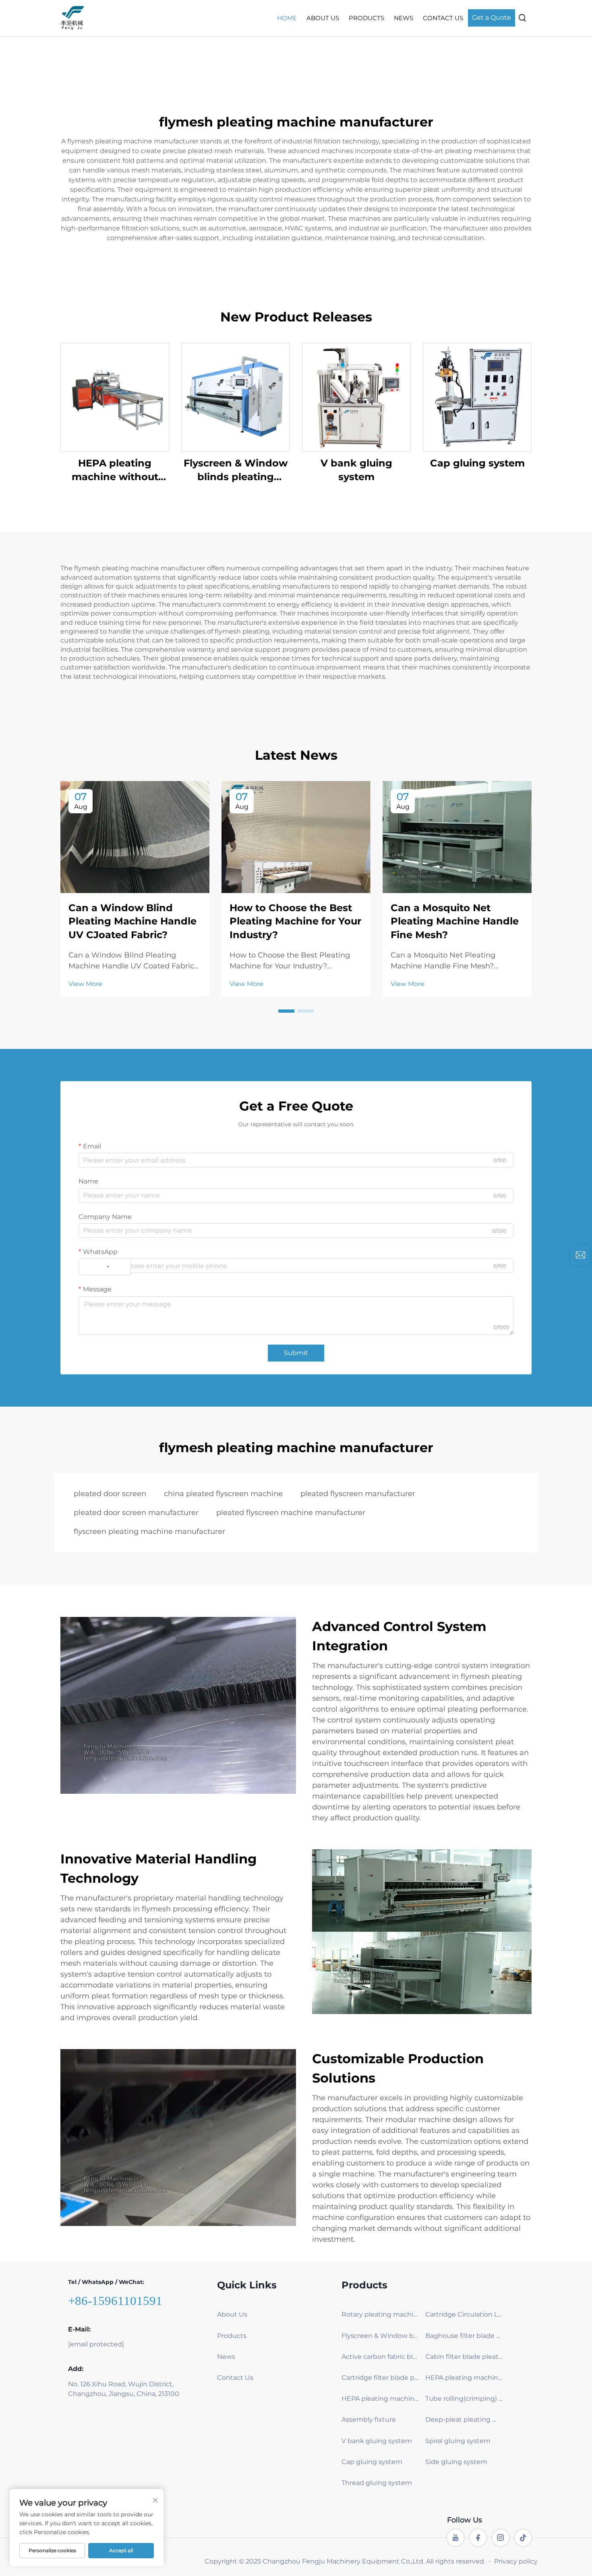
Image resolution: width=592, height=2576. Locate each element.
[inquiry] (580, 1255)
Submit (296, 1353)
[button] (286, 1011)
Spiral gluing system (458, 2441)
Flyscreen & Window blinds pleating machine (236, 470)
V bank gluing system (356, 470)
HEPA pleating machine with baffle (464, 2378)
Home (287, 18)
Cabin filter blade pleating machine (464, 2357)
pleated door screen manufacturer (136, 1513)
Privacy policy (516, 2561)
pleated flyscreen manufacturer (358, 1494)
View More (85, 984)
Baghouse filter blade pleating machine (464, 2336)
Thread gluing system (377, 2483)
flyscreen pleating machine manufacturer (149, 1532)
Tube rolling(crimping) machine (464, 2399)
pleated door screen (110, 1494)
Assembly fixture (369, 2420)
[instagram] (501, 2538)
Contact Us (443, 18)
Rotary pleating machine (380, 2314)
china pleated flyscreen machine (223, 1494)
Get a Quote (492, 18)
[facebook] (478, 2538)
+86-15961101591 (115, 2301)
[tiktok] (523, 2538)
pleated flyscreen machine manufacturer (291, 1513)
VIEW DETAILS (115, 397)
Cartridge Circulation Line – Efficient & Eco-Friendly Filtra (464, 2314)
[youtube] (455, 2538)
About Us (323, 18)
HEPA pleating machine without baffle (115, 470)
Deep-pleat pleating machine (464, 2420)
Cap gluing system (477, 463)
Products (366, 18)
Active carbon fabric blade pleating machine (380, 2357)
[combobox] (105, 1267)
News (404, 18)
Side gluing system (456, 2462)
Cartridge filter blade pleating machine (380, 2378)
